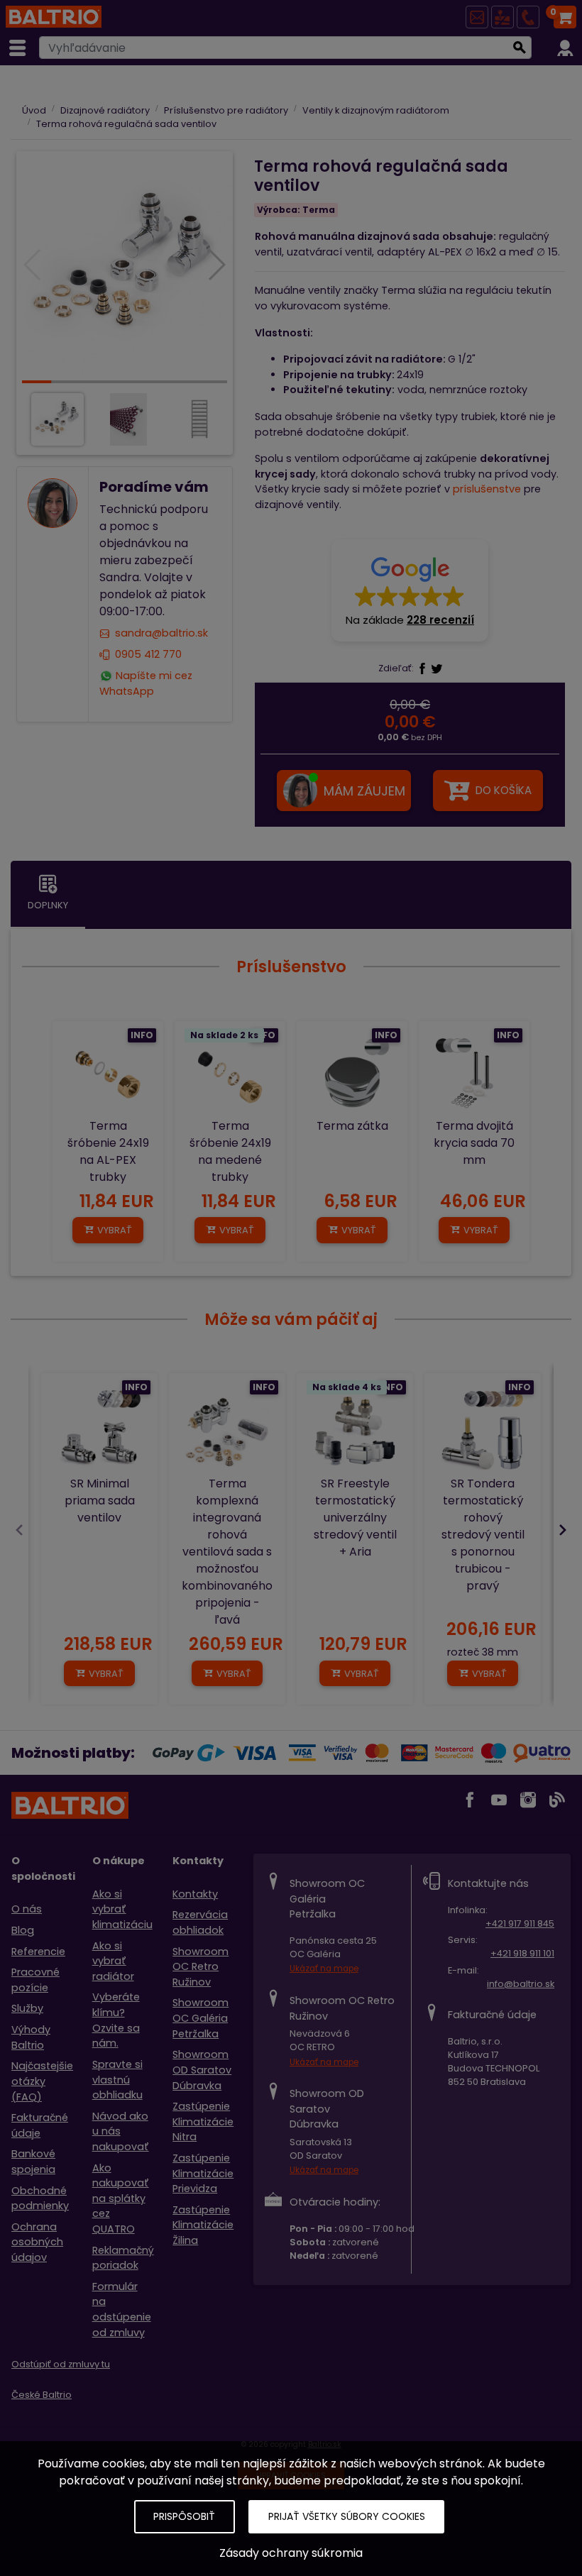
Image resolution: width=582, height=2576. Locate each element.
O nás (27, 1909)
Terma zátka (352, 1126)
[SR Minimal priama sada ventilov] (99, 1431)
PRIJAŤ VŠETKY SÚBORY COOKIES (347, 2516)
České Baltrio (42, 2395)
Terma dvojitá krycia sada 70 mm (474, 1143)
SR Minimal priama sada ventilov (100, 1501)
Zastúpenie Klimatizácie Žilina (203, 2225)
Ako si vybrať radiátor (113, 1961)
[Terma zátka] (352, 1077)
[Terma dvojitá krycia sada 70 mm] (474, 1077)
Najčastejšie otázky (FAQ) (42, 2081)
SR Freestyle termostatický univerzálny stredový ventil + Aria (355, 1518)
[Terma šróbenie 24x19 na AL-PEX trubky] (108, 1077)
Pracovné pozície (35, 1980)
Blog (23, 1930)
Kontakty (195, 1894)
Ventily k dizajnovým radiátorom (376, 110)
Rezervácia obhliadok (200, 1922)
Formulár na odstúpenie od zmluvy (122, 2310)
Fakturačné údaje (40, 2125)
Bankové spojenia (33, 2162)
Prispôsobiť (184, 2516)
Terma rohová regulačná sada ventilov (126, 124)
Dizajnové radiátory (105, 110)
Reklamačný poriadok (123, 2258)
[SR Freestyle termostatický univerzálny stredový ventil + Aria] (355, 1431)
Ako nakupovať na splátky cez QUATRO (121, 2198)
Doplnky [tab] (48, 905)
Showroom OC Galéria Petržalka (201, 2018)
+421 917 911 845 (520, 1923)
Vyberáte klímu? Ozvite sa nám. (116, 2020)
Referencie (38, 1952)
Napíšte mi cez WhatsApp (146, 683)
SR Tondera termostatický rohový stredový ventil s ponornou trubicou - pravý (483, 1535)
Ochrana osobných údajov (37, 2242)
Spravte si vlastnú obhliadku (117, 2080)
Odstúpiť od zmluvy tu (61, 2364)
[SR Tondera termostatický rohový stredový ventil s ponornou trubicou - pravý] (483, 1431)
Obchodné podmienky (40, 2198)
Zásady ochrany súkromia (291, 2553)
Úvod (34, 110)
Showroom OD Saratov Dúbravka (202, 2070)
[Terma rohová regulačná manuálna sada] (125, 266)
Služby (27, 2008)
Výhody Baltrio (31, 2037)
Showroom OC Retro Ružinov (201, 1967)
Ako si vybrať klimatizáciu (122, 1909)
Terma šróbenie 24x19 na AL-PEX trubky (108, 1151)
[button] (410, 590)
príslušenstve (487, 489)
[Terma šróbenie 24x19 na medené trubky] (230, 1077)
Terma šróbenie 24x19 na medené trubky (230, 1151)
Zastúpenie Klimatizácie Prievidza (203, 2173)
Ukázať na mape (324, 1969)
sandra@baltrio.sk (161, 634)
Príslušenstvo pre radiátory (226, 110)
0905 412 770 (148, 654)
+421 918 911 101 (522, 1953)
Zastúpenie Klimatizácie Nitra (203, 2121)
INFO (142, 1035)
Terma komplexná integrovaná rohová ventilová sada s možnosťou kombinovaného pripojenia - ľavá (227, 1552)
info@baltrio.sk (521, 1984)
